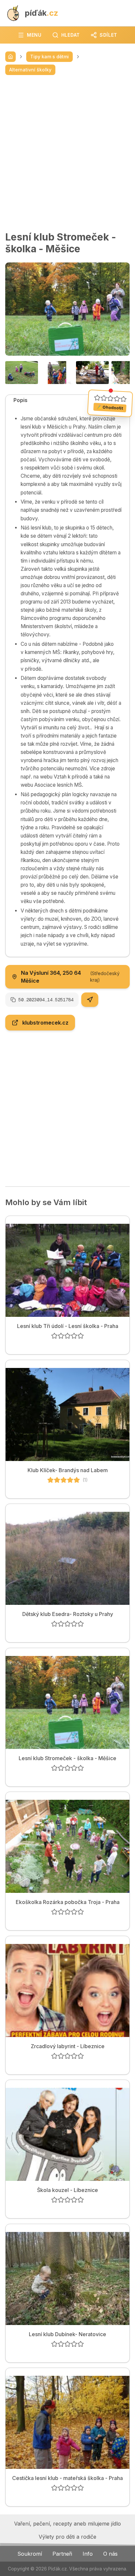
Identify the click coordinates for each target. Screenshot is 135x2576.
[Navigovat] (90, 1000)
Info (88, 2554)
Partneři (62, 2554)
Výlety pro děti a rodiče (67, 2537)
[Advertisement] (67, 153)
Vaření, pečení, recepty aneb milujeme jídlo (67, 2524)
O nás (110, 2554)
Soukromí (30, 2554)
